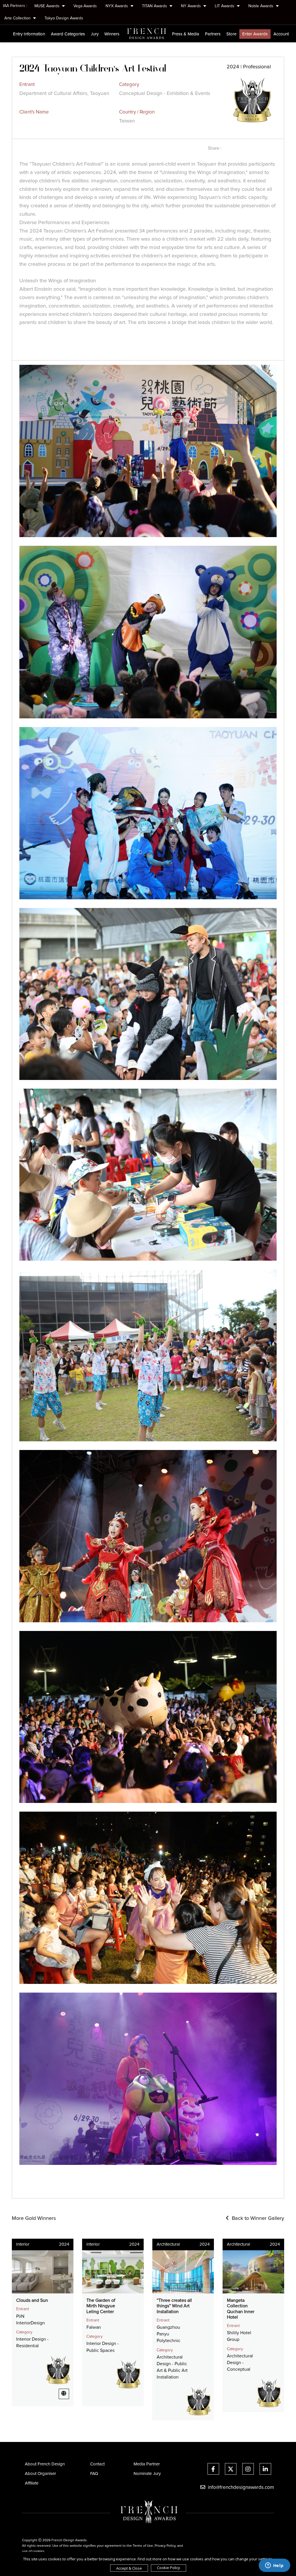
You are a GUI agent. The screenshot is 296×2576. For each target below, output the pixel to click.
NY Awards (192, 6)
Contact (97, 2464)
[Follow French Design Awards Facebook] (213, 2470)
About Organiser (40, 2474)
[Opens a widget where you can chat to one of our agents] (274, 2566)
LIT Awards (225, 6)
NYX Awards (117, 6)
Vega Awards (85, 6)
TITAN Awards (155, 6)
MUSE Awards (48, 6)
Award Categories (68, 34)
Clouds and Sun (32, 2300)
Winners (112, 34)
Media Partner (147, 2464)
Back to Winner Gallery (257, 2218)
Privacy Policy (165, 2546)
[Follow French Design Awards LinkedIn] (265, 2470)
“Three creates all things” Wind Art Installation (174, 2306)
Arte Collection (18, 18)
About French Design (45, 2464)
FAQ (94, 2474)
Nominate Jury (147, 2474)
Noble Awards (261, 6)
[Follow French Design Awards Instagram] (248, 2470)
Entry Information (29, 34)
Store (231, 34)
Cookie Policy (169, 2568)
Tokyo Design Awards (64, 18)
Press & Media (186, 34)
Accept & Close (129, 2568)
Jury (95, 34)
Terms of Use (143, 2546)
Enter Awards (255, 34)
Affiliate (32, 2483)
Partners (213, 34)
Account (281, 34)
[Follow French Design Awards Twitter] (231, 2470)
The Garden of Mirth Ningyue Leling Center (101, 2306)
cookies (38, 2551)
